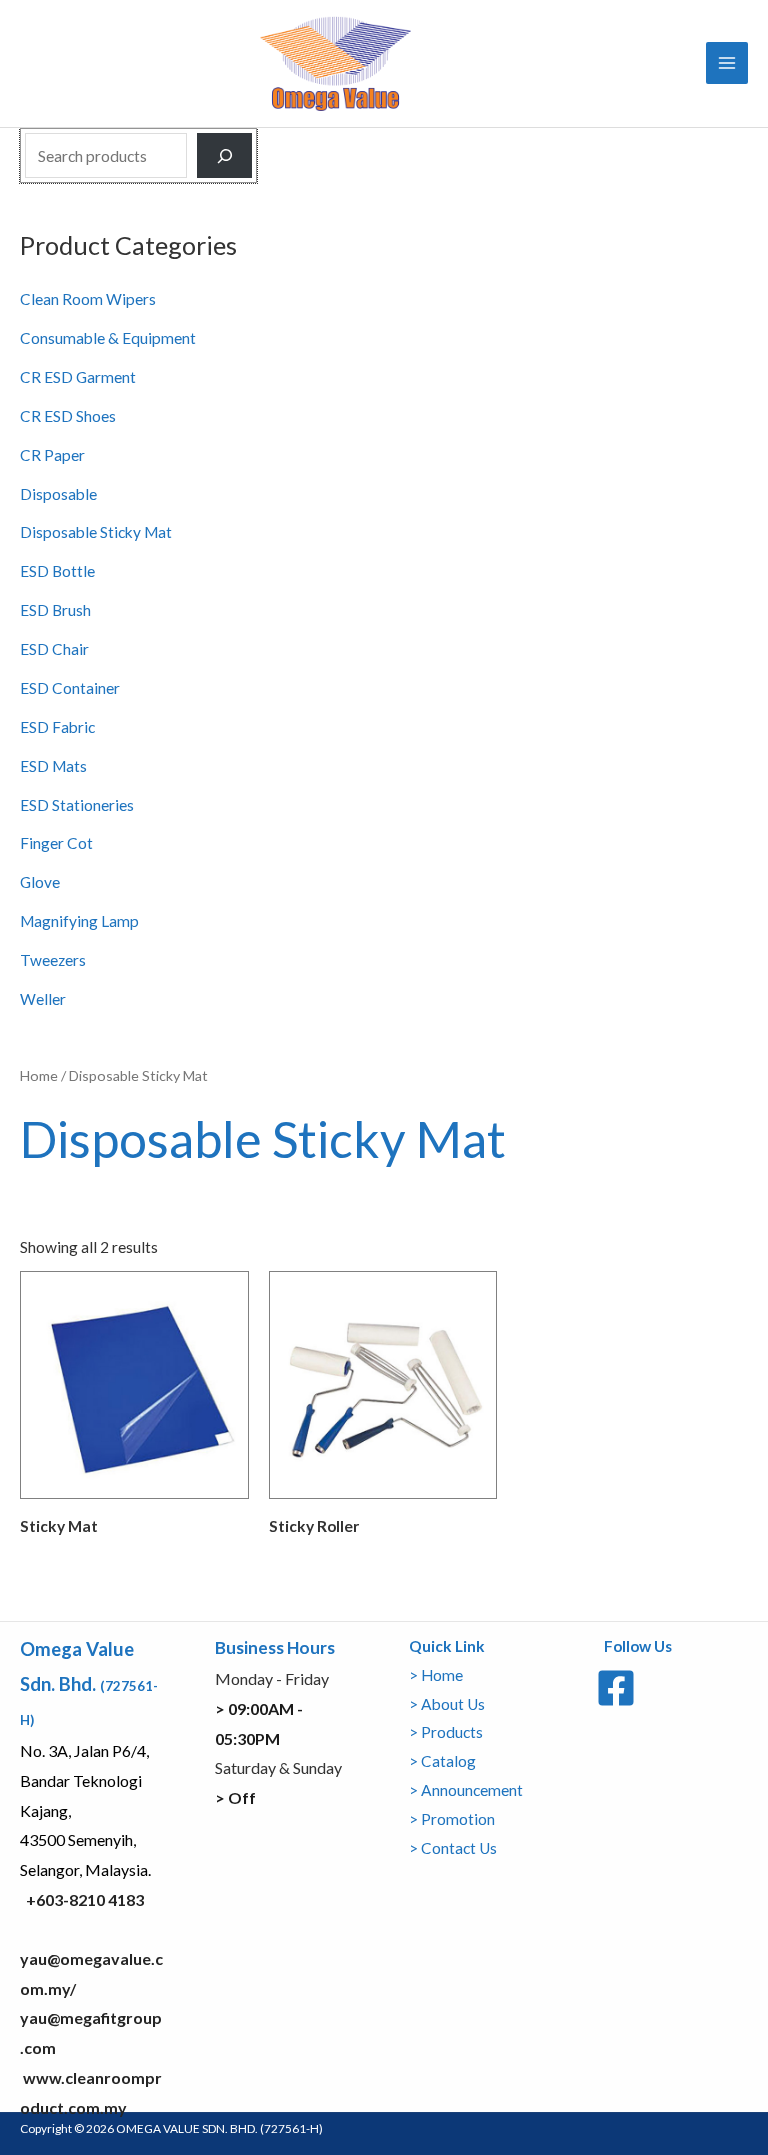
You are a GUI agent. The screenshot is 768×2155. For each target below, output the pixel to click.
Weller (43, 999)
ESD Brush (55, 610)
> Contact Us (453, 1848)
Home (39, 1075)
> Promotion (452, 1819)
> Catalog (442, 1761)
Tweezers (53, 960)
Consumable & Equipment (108, 338)
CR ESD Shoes (68, 416)
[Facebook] (616, 1688)
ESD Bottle (57, 571)
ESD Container (70, 688)
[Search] (224, 156)
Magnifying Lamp (79, 921)
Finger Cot (56, 843)
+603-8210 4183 (85, 1899)
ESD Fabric (57, 727)
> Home (436, 1675)
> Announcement (466, 1790)
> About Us (447, 1704)
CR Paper (52, 455)
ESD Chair (54, 649)
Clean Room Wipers (88, 299)
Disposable (58, 494)
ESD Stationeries (77, 805)
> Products (446, 1732)
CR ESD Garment (78, 377)
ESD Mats (53, 766)
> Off (235, 1797)
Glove (40, 882)
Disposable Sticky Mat (96, 532)
